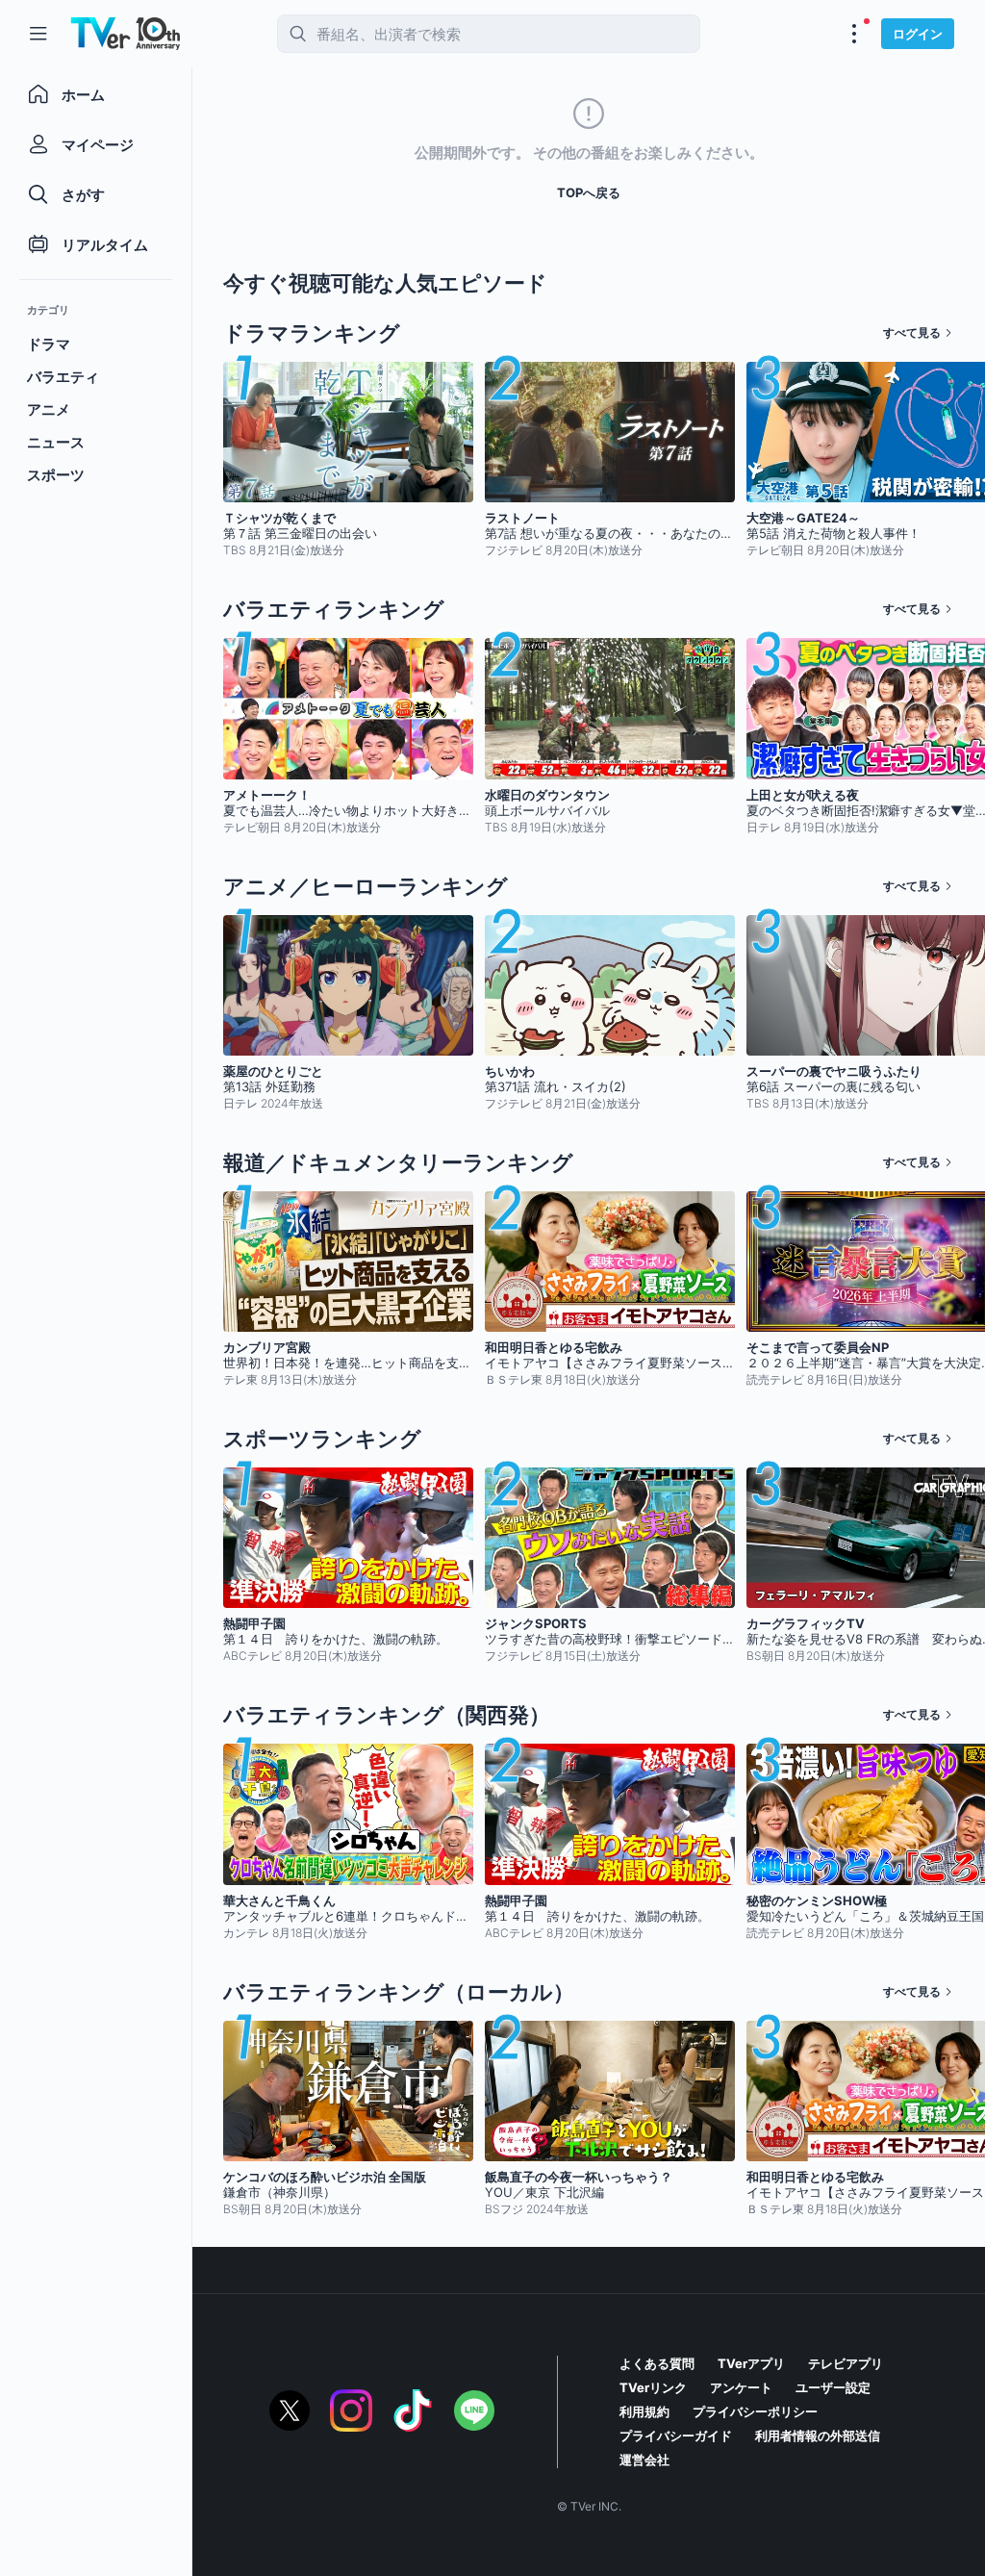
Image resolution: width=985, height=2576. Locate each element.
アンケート (741, 2387)
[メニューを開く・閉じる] (854, 34)
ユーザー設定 (833, 2387)
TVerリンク (653, 2387)
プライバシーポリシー (755, 2411)
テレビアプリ (846, 2363)
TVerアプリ (751, 2363)
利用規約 (644, 2411)
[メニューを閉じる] (38, 34)
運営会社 (644, 2460)
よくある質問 (657, 2363)
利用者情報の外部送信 (818, 2436)
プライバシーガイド (676, 2436)
